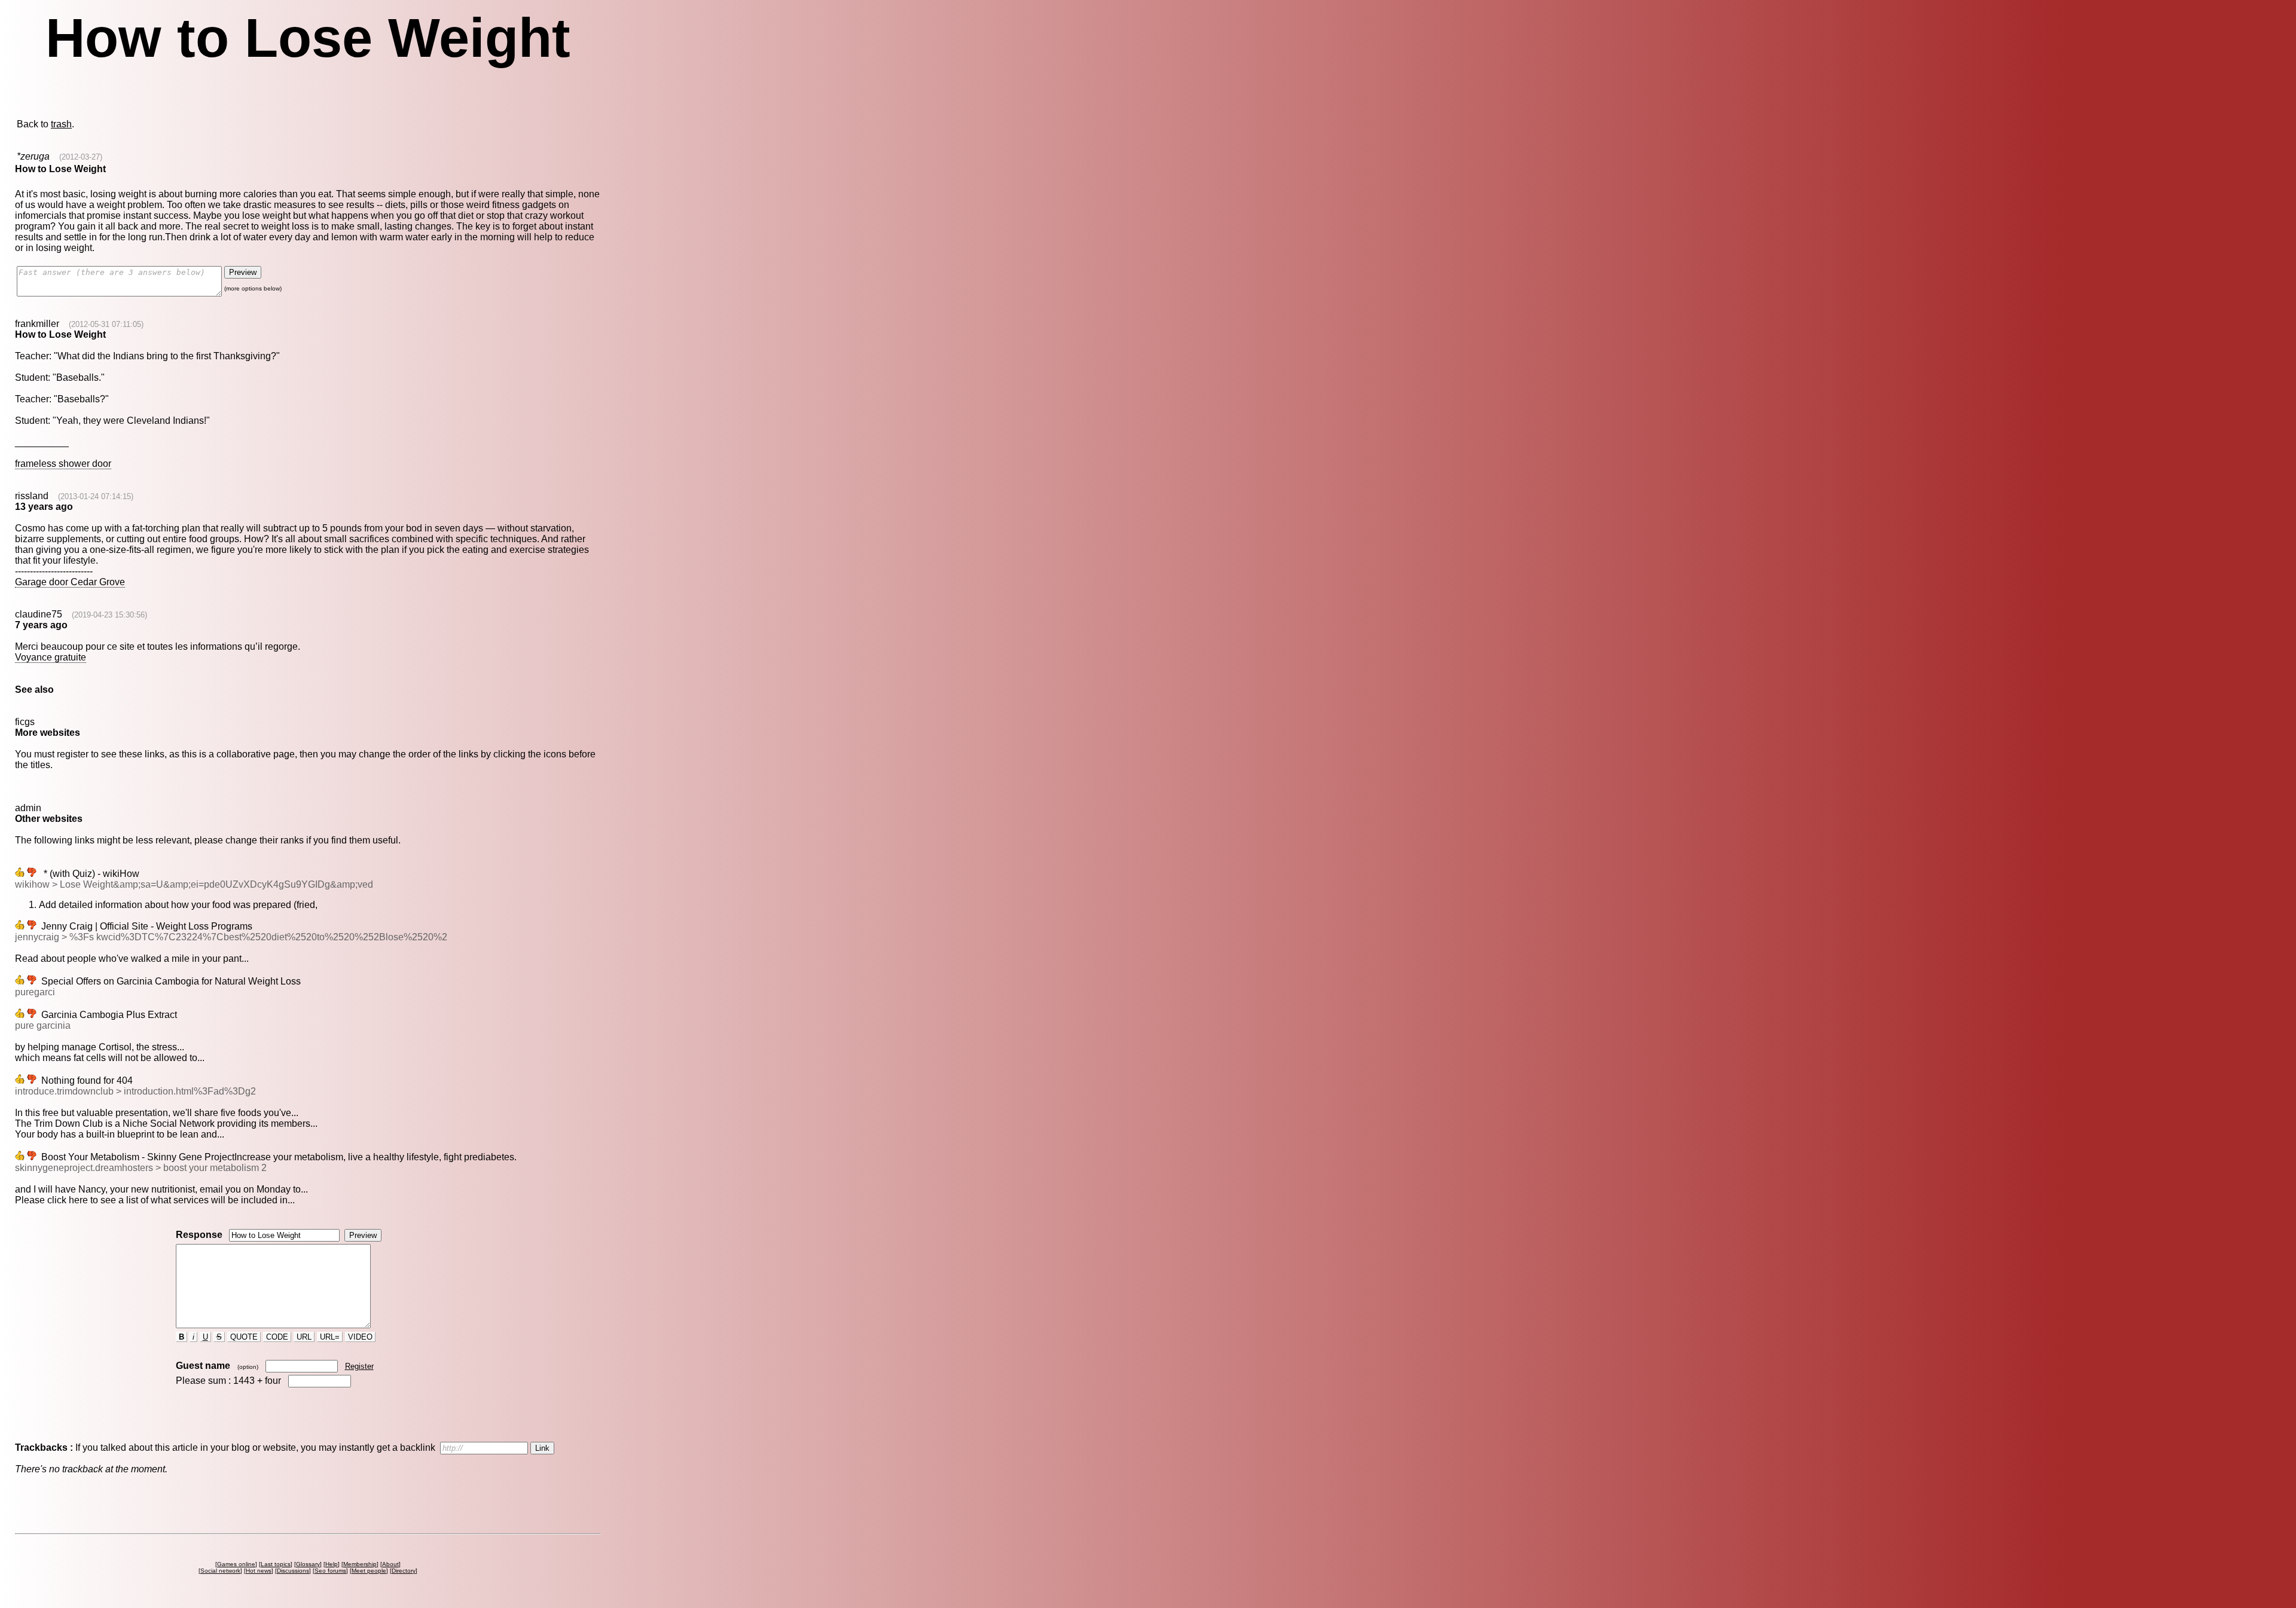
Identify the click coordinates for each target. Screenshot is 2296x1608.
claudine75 (39, 614)
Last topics (276, 1564)
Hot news (259, 1571)
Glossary (308, 1564)
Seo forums (330, 1571)
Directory (404, 1571)
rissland (32, 496)
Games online (236, 1564)
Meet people (369, 1571)
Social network (220, 1571)
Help (332, 1564)
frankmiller (37, 324)
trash (61, 124)
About (390, 1564)
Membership (360, 1564)
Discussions (293, 1571)
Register (359, 1366)
